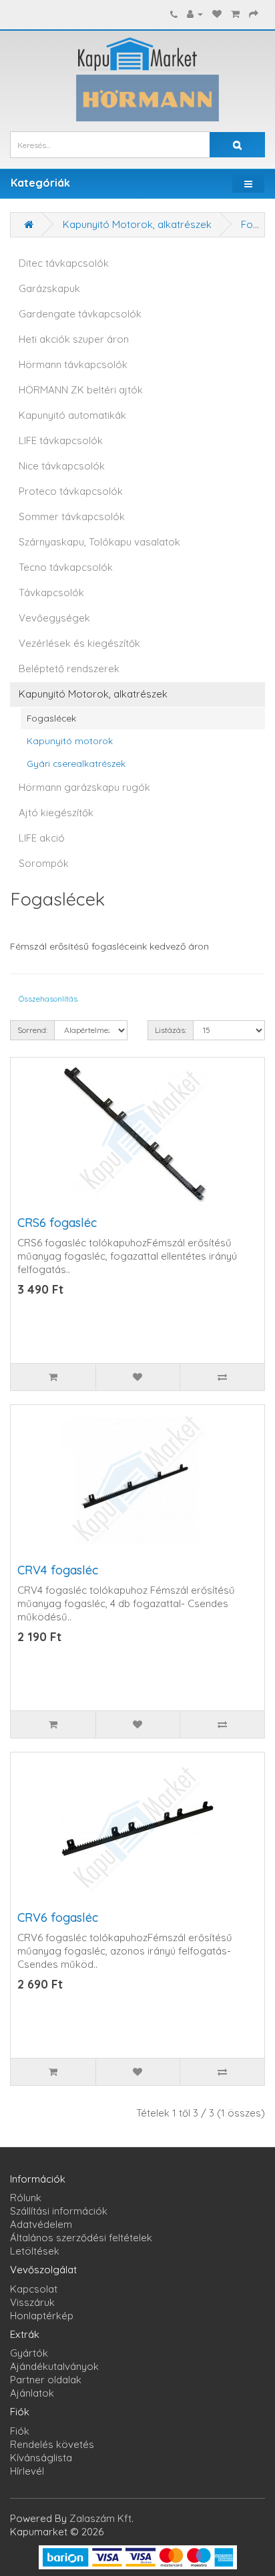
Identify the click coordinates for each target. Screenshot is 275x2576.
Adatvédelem (41, 2224)
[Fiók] (195, 14)
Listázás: (171, 1030)
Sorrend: (32, 1030)
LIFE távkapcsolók (61, 440)
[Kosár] (235, 14)
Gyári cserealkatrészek (76, 763)
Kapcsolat (34, 2289)
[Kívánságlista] (217, 14)
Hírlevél (27, 2471)
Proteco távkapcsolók (71, 491)
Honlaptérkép (42, 2316)
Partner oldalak (46, 2380)
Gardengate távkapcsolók (80, 314)
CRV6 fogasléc (58, 1917)
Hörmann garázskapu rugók (84, 787)
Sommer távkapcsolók (72, 516)
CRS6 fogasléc (57, 1223)
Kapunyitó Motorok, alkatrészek (137, 224)
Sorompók (44, 863)
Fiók (20, 2431)
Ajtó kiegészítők (56, 813)
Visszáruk (32, 2302)
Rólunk (26, 2198)
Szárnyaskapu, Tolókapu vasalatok (99, 542)
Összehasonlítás (48, 999)
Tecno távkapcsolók (66, 567)
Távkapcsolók (51, 592)
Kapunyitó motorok (70, 741)
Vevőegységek (54, 618)
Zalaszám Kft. (101, 2518)
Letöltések (35, 2251)
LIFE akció (42, 838)
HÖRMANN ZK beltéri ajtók (81, 390)
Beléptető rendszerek (69, 669)
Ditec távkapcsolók (64, 263)
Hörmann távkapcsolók (73, 364)
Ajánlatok (32, 2393)
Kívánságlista (41, 2458)
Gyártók (29, 2353)
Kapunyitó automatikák (72, 415)
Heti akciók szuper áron (74, 339)
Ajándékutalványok (54, 2366)
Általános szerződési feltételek (81, 2238)
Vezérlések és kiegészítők (79, 643)
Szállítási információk (59, 2211)
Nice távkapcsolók (62, 466)
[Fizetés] (254, 14)
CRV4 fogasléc (58, 1570)
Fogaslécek (51, 718)
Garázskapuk (49, 288)
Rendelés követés (52, 2444)
